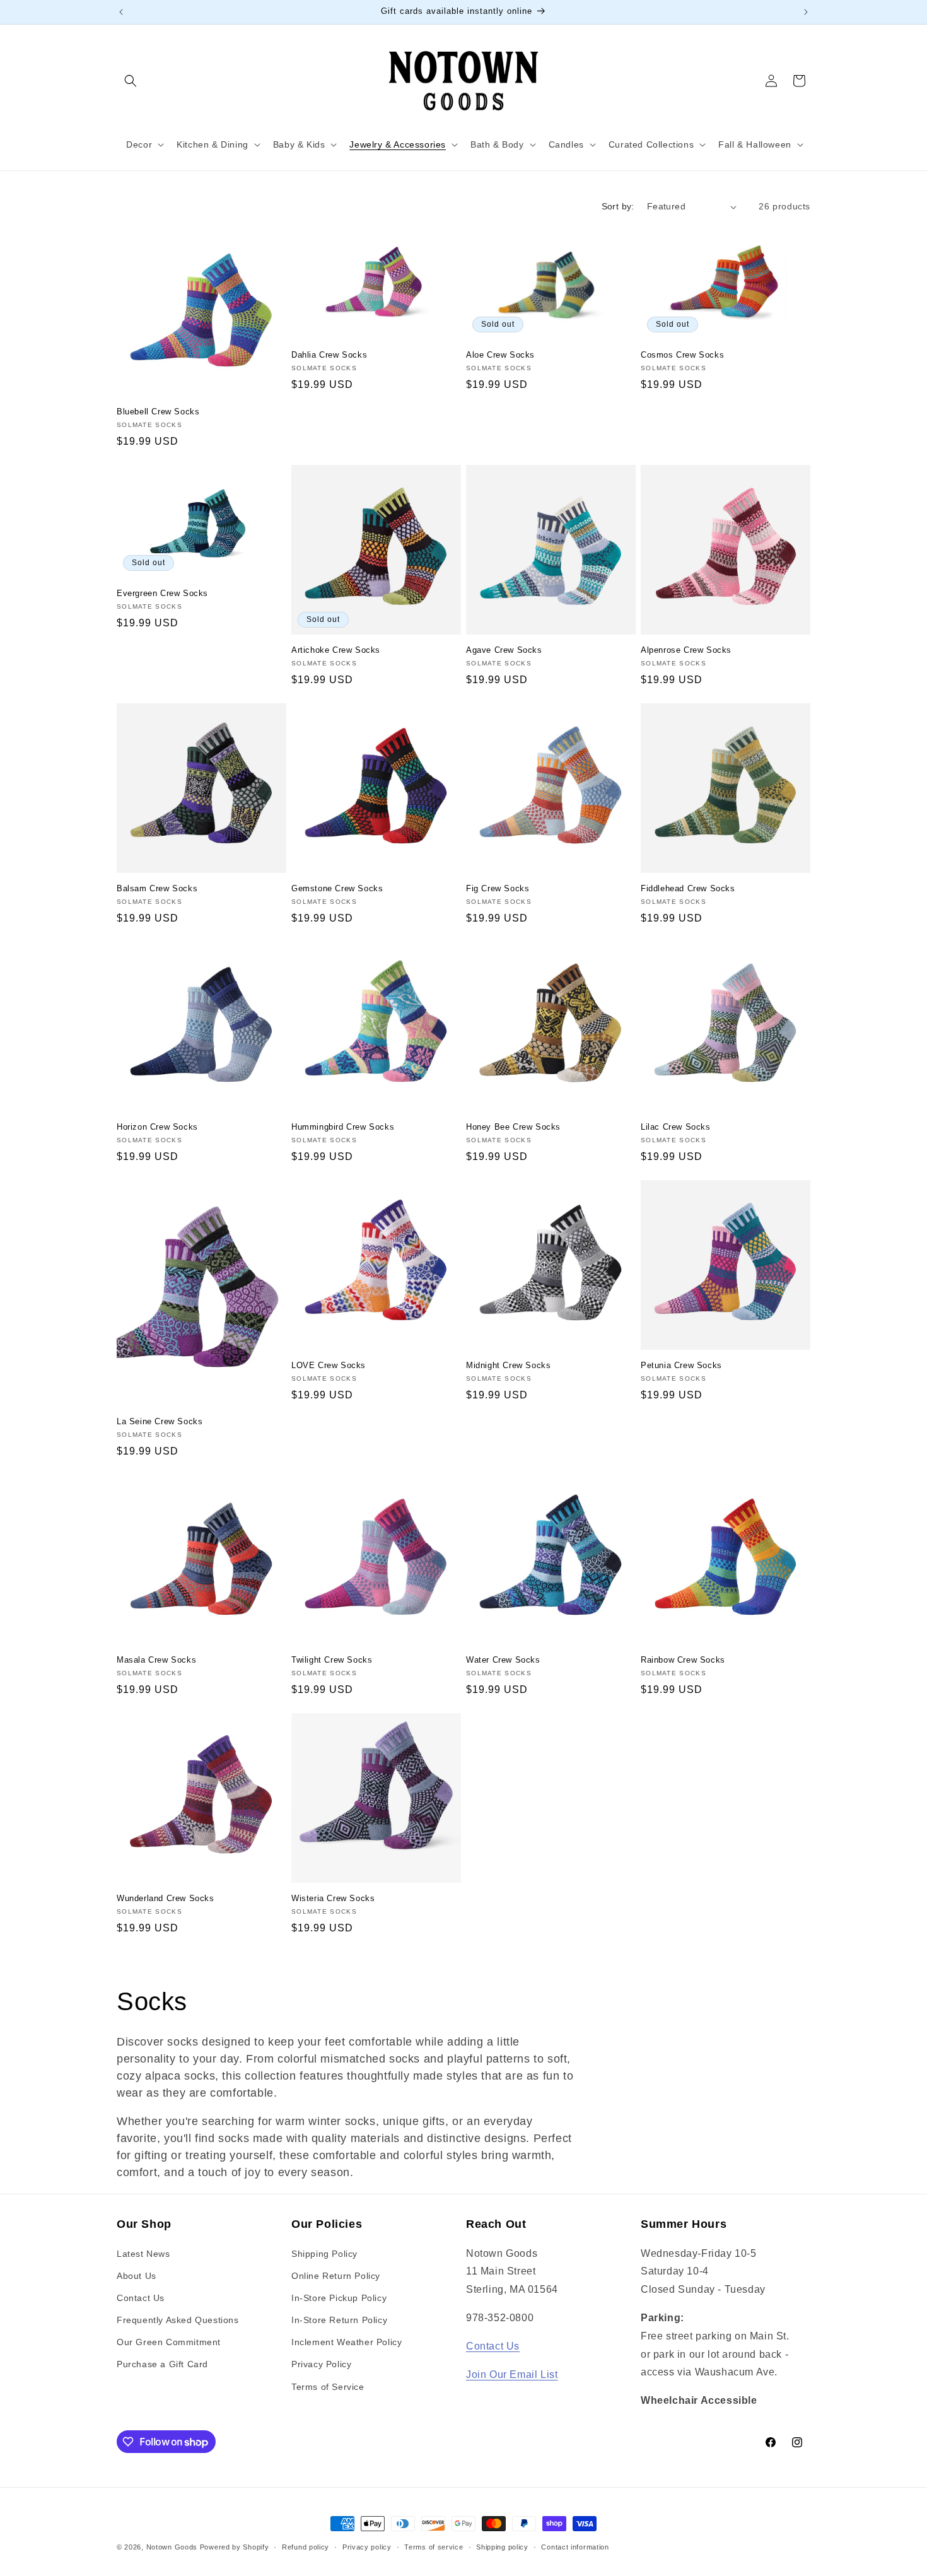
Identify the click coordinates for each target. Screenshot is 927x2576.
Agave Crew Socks (504, 650)
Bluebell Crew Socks (158, 412)
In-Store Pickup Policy (339, 2298)
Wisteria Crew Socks (333, 1898)
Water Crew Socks (503, 1660)
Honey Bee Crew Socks (513, 1127)
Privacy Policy (321, 2364)
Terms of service (434, 2547)
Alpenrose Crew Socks (686, 650)
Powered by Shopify (235, 2547)
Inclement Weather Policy (347, 2342)
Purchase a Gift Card (162, 2364)
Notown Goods (172, 2547)
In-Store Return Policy (339, 2320)
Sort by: (618, 206)
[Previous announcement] (121, 12)
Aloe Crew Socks (500, 355)
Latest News (143, 2254)
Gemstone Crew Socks (337, 888)
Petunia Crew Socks (681, 1365)
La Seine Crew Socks (160, 1421)
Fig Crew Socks (498, 888)
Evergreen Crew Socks (162, 593)
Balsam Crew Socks (157, 888)
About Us (137, 2276)
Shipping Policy (324, 2254)
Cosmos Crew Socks (682, 355)
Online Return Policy (336, 2276)
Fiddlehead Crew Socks (688, 888)
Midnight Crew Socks (508, 1365)
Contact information (575, 2547)
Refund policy (306, 2547)
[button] (131, 81)
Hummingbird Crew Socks (343, 1127)
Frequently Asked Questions (178, 2320)
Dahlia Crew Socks (329, 355)
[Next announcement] (806, 12)
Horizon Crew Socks (157, 1127)
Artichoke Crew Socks (336, 650)
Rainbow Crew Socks (683, 1660)
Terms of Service (328, 2387)
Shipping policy (502, 2547)
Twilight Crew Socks (332, 1660)
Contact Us (141, 2298)
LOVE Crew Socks (329, 1365)
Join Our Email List (512, 2374)
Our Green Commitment (169, 2342)
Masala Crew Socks (156, 1660)
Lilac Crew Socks (676, 1127)
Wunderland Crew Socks (166, 1898)
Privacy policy (367, 2547)
